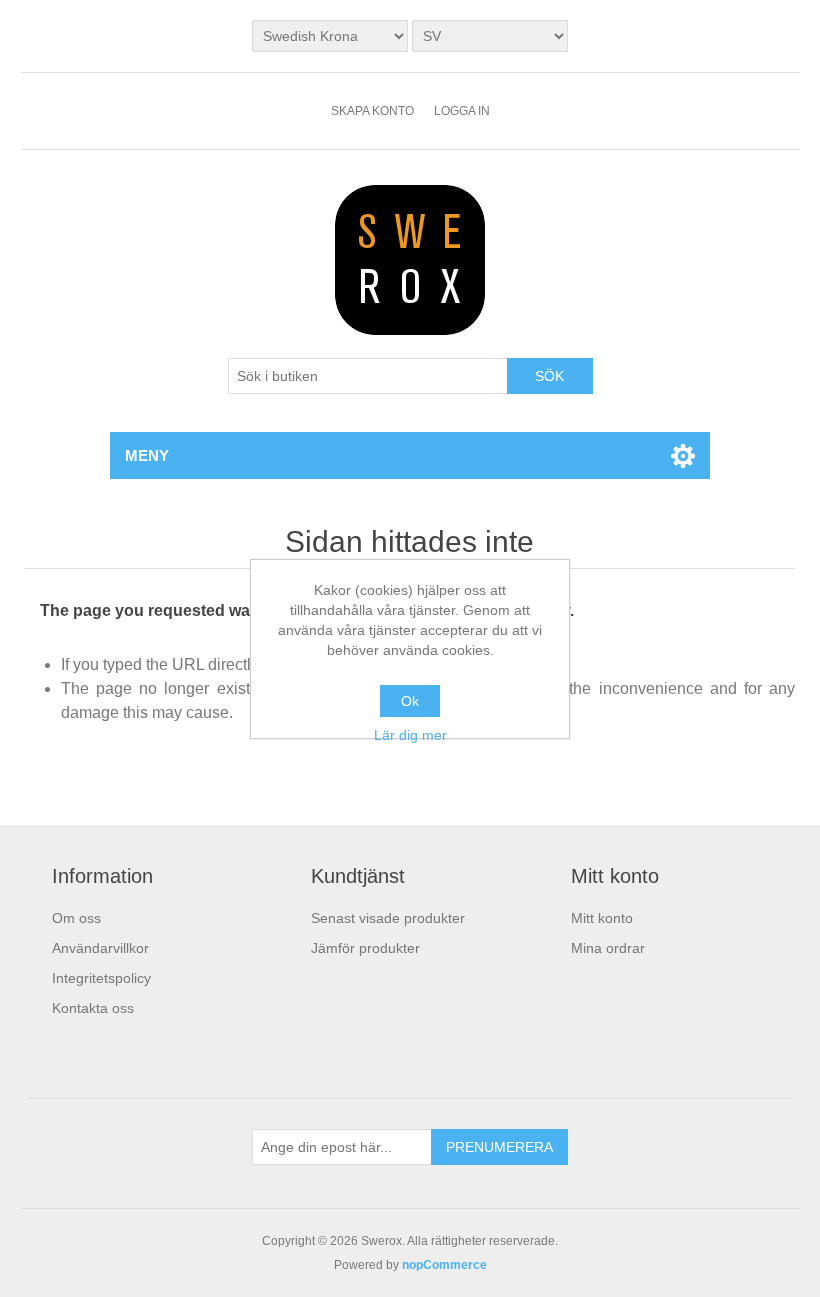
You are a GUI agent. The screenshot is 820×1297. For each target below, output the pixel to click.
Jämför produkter (365, 948)
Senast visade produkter (388, 918)
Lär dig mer (410, 735)
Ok (410, 701)
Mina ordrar (608, 948)
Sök (549, 376)
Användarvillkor (100, 948)
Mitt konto (602, 918)
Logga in (462, 111)
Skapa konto (372, 111)
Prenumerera (499, 1147)
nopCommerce (444, 1265)
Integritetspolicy (101, 978)
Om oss (76, 918)
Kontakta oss (93, 1008)
